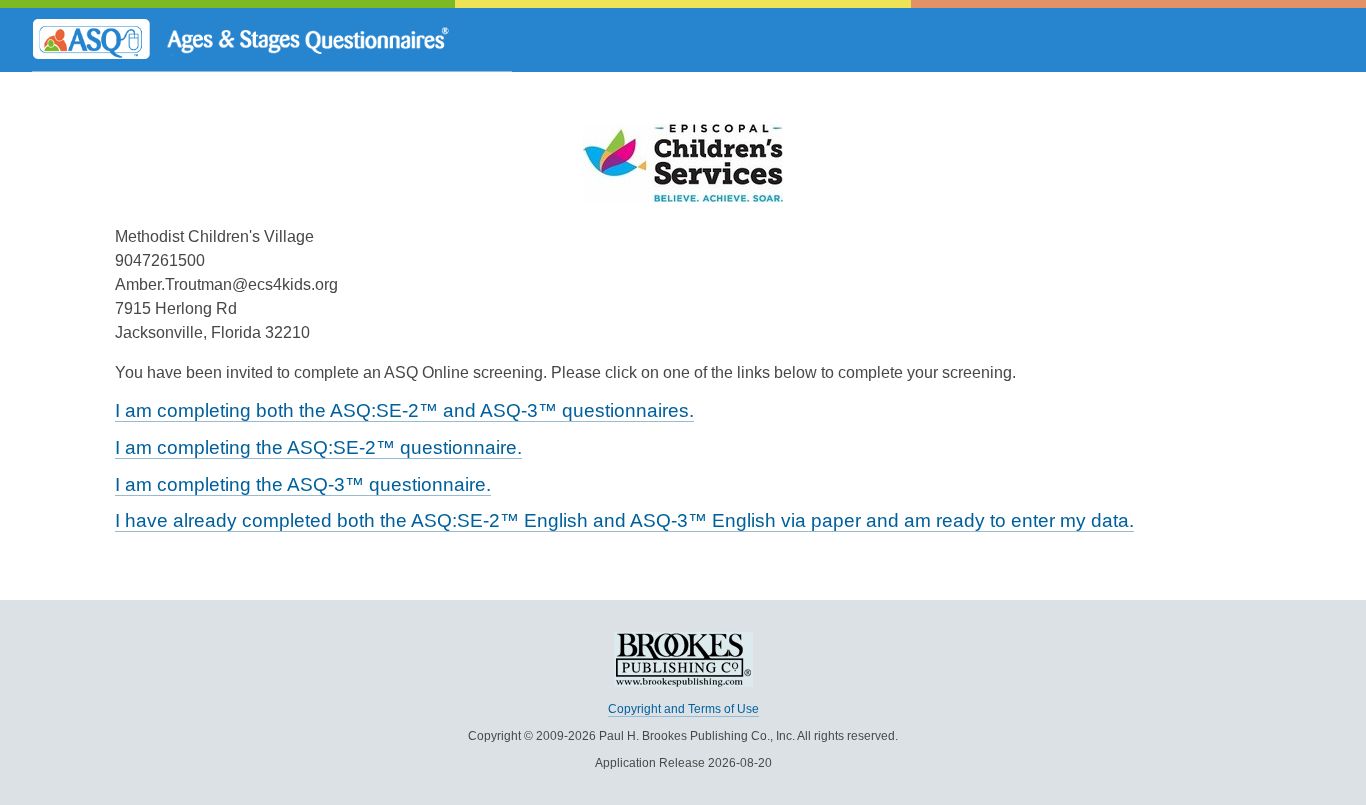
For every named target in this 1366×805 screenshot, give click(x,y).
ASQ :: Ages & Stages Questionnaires (272, 40)
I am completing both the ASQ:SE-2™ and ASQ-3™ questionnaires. (404, 410)
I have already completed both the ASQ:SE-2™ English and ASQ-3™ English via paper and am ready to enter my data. (624, 520)
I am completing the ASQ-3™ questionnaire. (303, 484)
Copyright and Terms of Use (683, 709)
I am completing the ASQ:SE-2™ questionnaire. (318, 447)
